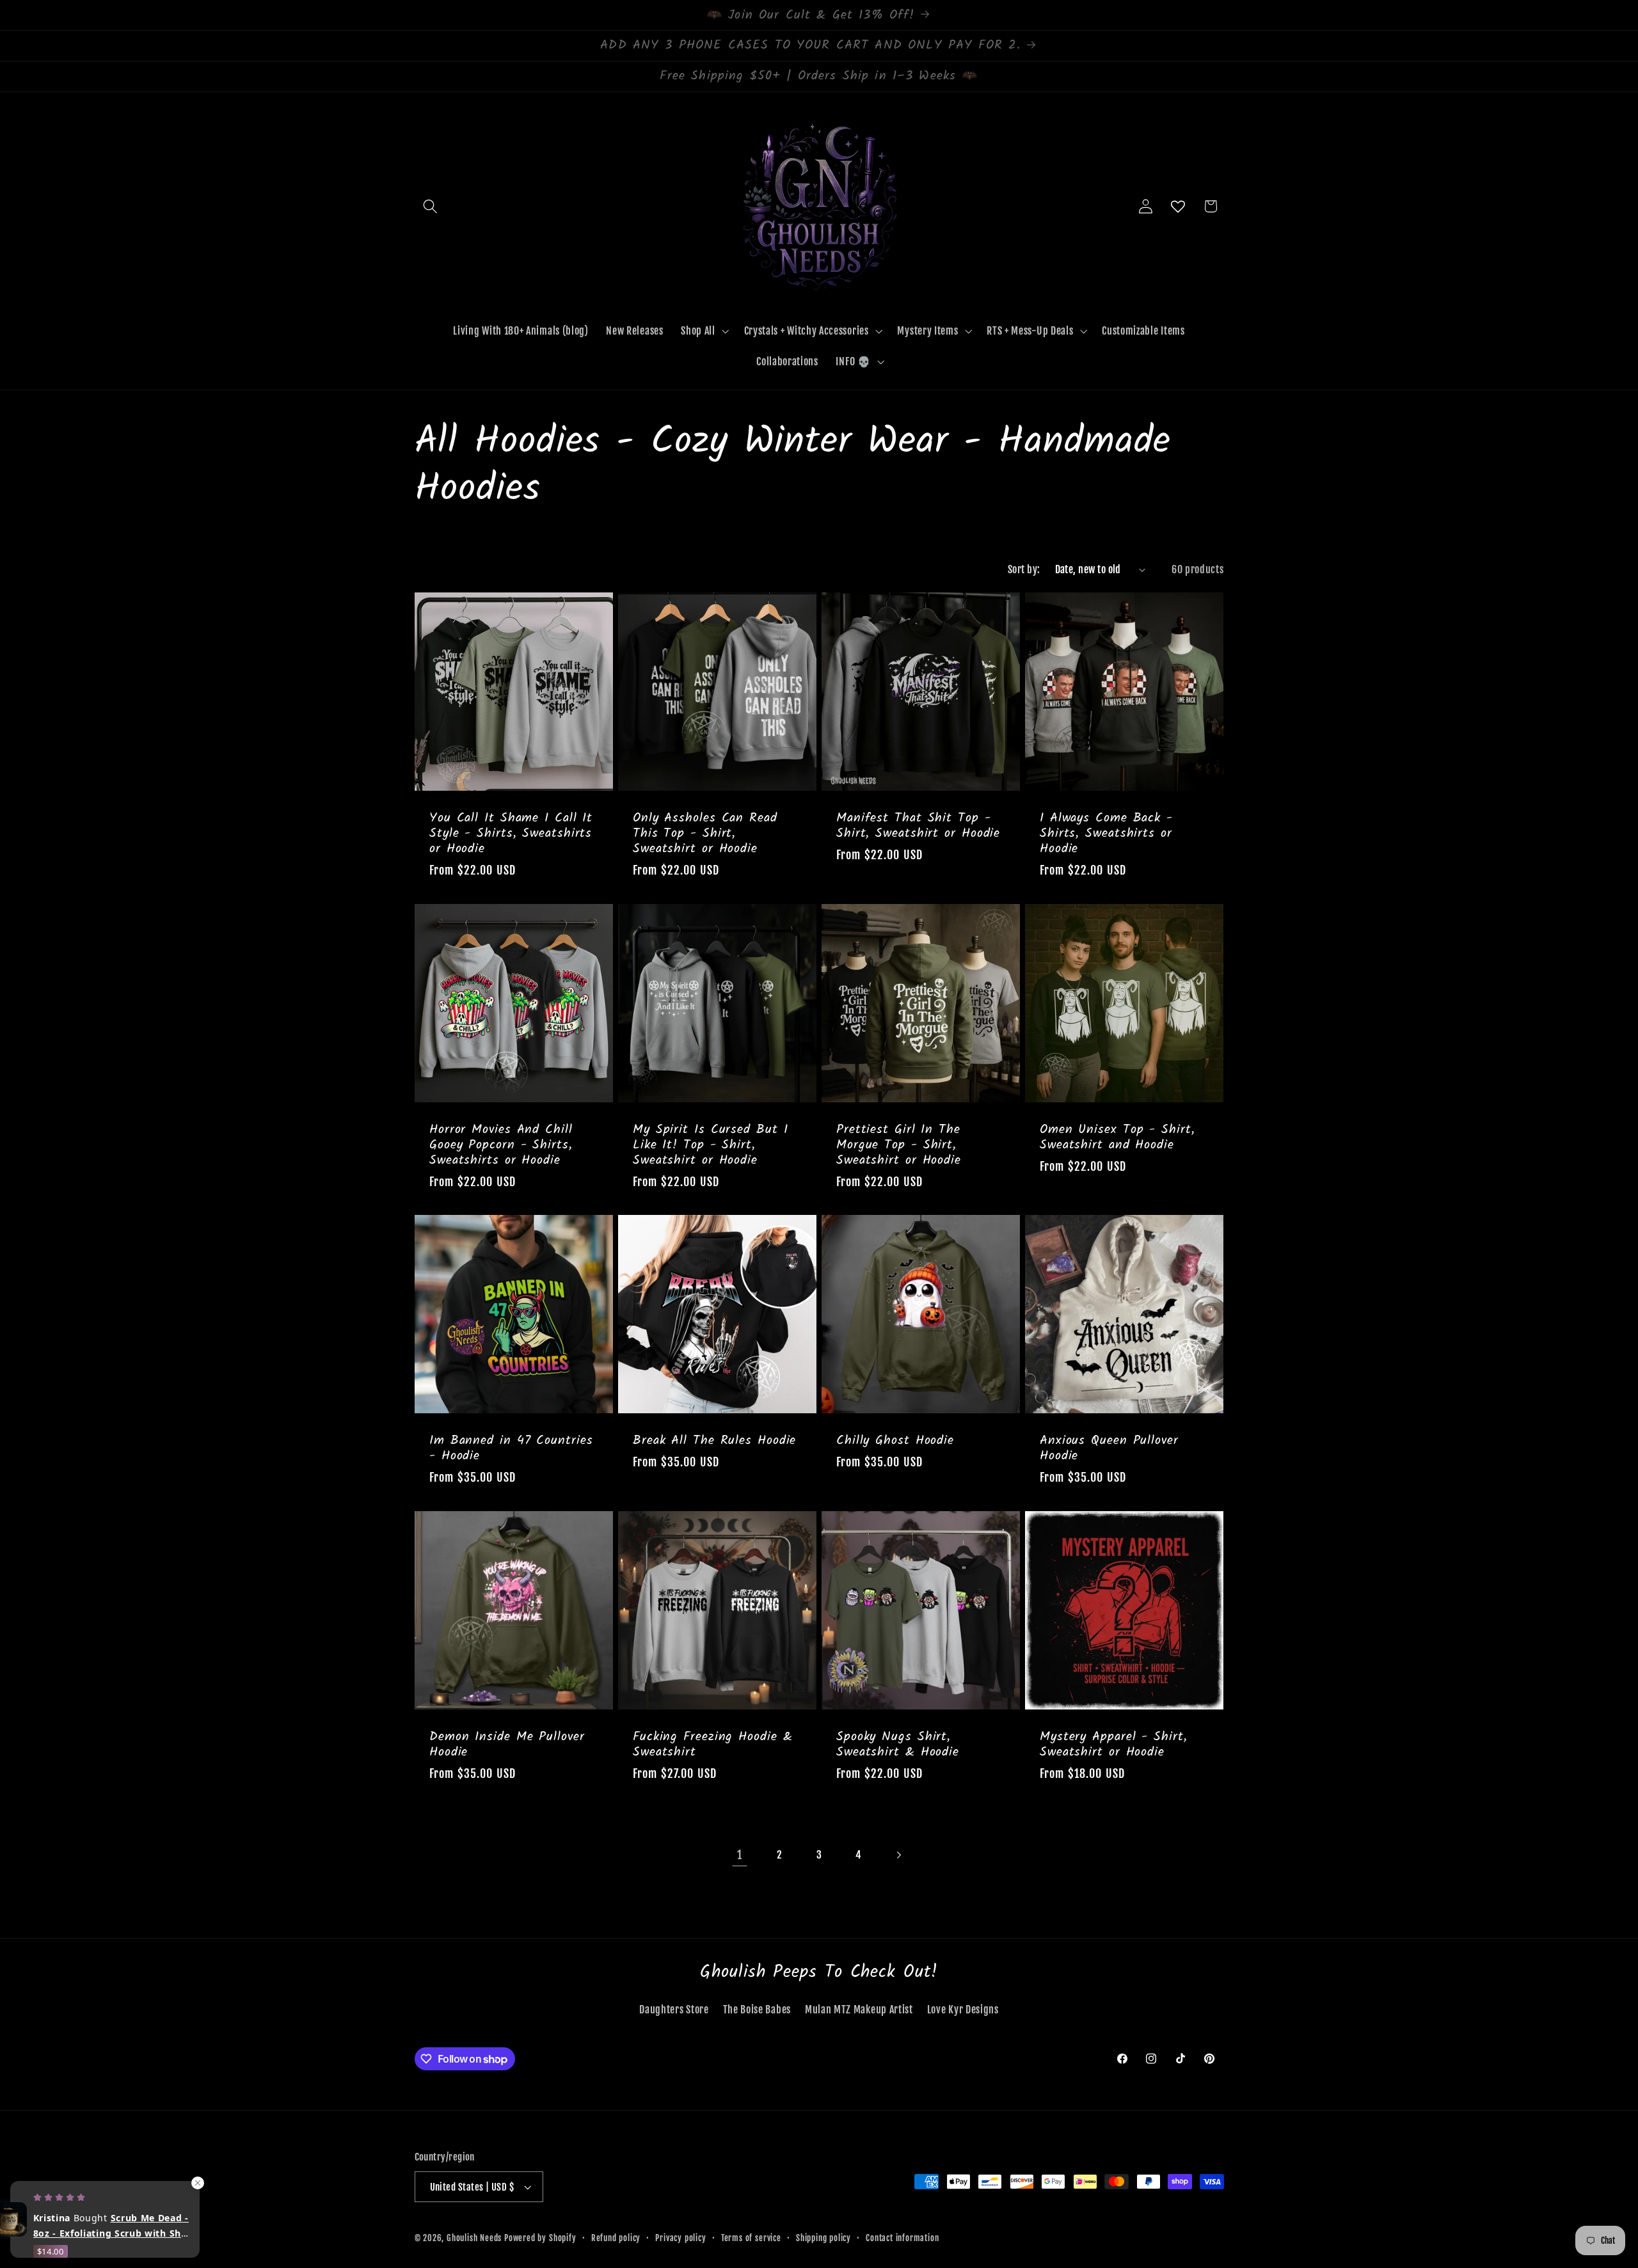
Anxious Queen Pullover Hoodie (1109, 1449)
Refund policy (616, 2238)
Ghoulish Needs (474, 2238)
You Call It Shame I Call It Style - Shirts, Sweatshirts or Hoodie (511, 834)
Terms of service (751, 2238)
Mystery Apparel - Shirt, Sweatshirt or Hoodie (1114, 1745)
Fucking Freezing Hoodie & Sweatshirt (713, 1745)
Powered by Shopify (540, 2238)
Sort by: (1024, 569)
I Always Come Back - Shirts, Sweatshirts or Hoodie (1106, 834)
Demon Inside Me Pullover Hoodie (507, 1745)
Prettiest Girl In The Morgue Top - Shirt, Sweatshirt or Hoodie (899, 1145)
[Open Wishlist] (1178, 206)
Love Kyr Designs (963, 2010)
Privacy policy (680, 2238)
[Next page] (899, 1855)
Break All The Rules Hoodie (714, 1441)
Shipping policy (823, 2238)
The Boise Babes (757, 2010)
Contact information (902, 2238)
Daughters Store (674, 2010)
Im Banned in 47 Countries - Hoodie (511, 1449)
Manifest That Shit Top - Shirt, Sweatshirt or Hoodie (918, 826)
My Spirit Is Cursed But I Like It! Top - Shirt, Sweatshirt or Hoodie (711, 1145)
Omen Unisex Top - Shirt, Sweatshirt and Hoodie (1117, 1138)
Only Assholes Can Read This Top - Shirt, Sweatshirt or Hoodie (705, 834)
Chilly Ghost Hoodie (895, 1441)
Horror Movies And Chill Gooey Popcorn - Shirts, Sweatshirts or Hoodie (501, 1145)
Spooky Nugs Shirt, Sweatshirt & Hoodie (898, 1745)
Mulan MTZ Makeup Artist (859, 2010)
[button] (431, 206)
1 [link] (740, 1855)
